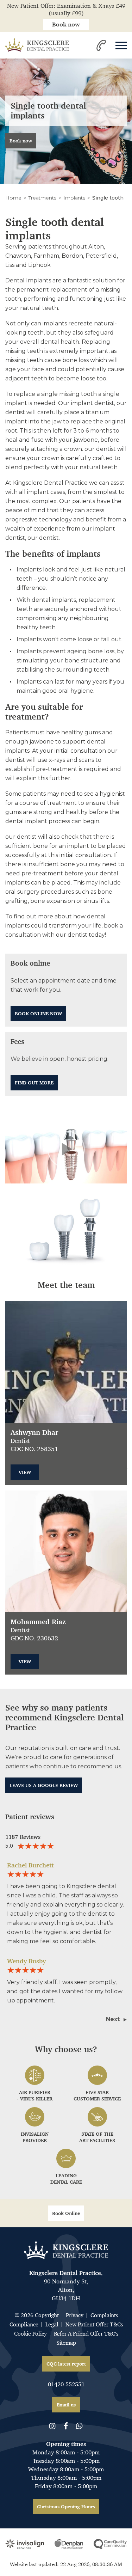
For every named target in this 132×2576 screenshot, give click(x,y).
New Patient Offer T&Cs (94, 2324)
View (25, 1472)
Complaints (104, 2315)
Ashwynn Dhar (34, 1433)
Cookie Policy (30, 2334)
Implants (74, 198)
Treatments (42, 198)
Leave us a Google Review (44, 1785)
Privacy (75, 2315)
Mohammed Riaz (38, 1622)
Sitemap (66, 2343)
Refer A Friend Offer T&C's (86, 2334)
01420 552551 (66, 2384)
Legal (52, 2324)
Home (13, 198)
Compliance (24, 2324)
